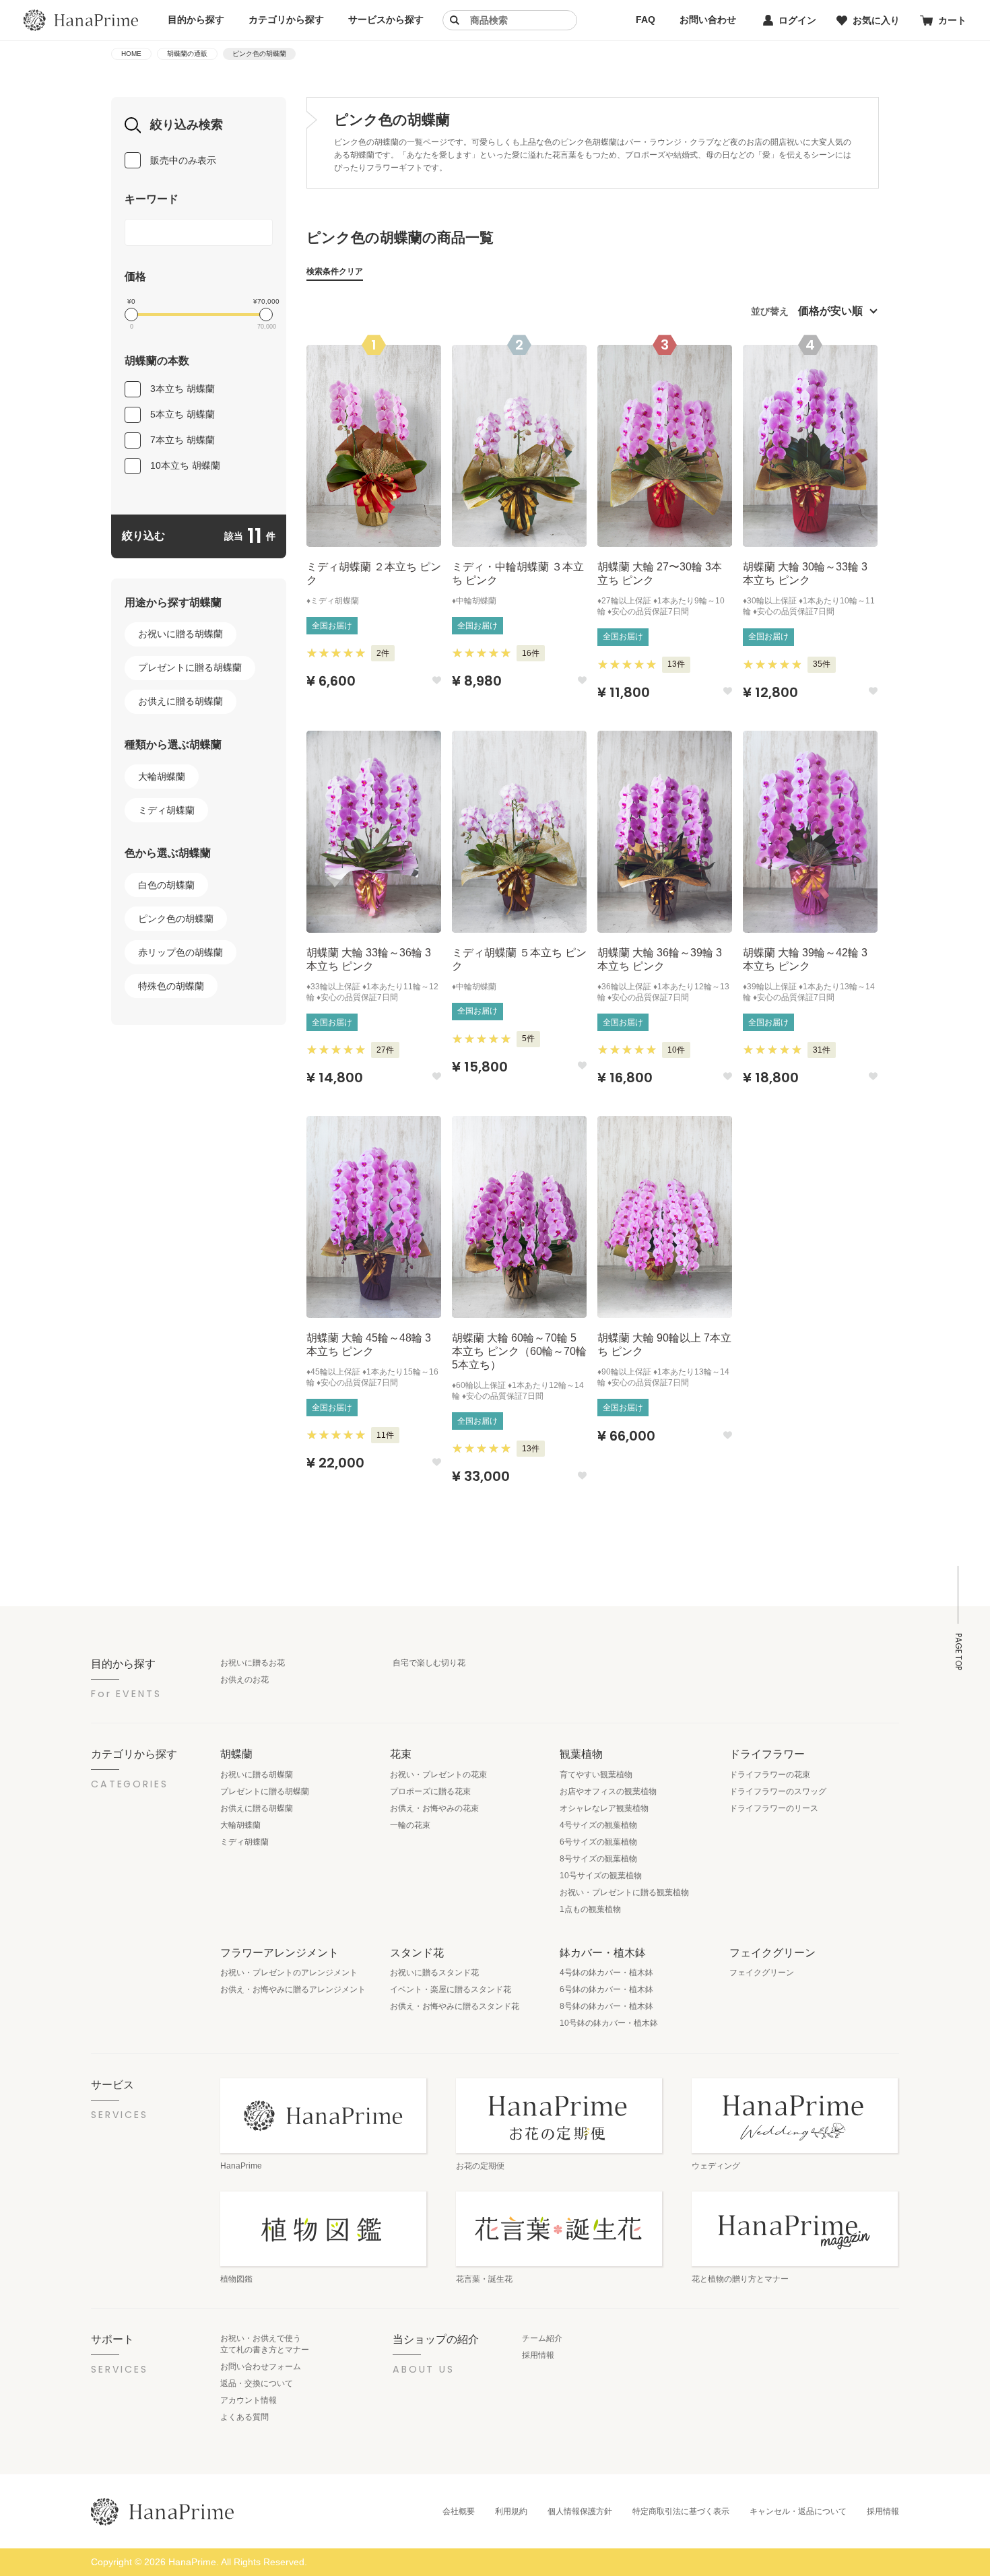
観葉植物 (581, 1754)
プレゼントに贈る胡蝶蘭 (190, 667)
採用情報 (538, 2355)
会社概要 (459, 2511)
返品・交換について (257, 2383)
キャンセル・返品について (798, 2511)
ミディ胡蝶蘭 (166, 810)
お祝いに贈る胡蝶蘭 (180, 634)
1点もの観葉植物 (590, 1909)
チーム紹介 (542, 2338)
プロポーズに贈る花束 (430, 1791)
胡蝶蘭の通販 (187, 54)
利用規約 (511, 2511)
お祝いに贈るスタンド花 (434, 1973)
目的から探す (196, 20)
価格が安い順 (830, 311)
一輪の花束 (410, 1825)
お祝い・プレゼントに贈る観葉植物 (624, 1892)
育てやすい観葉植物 (596, 1775)
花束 (401, 1754)
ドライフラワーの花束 (770, 1775)
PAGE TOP (958, 1652)
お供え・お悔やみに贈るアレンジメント (293, 1989)
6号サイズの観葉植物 (598, 1842)
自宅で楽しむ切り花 (429, 1663)
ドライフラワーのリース (774, 1808)
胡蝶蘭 (236, 1754)
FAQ (646, 20)
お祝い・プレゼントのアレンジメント (289, 1973)
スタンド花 (417, 1952)
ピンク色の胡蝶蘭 (176, 919)
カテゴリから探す (286, 20)
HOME (131, 54)
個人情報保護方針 (580, 2511)
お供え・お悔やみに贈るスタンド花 (455, 2006)
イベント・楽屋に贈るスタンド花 (451, 1989)
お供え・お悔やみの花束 (434, 1808)
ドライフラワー (767, 1754)
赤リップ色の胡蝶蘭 (180, 952)
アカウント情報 (249, 2400)
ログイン (797, 20)
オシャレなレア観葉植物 (604, 1808)
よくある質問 (244, 2417)
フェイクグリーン (772, 1952)
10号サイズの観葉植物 (601, 1876)
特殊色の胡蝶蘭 (171, 986)
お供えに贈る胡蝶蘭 (180, 701)
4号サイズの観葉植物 (598, 1825)
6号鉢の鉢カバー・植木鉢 (606, 1989)
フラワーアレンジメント (279, 1952)
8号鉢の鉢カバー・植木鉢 (606, 2006)
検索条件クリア (335, 271)
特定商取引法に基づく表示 (681, 2511)
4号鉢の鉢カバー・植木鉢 (606, 1973)
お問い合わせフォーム (261, 2367)
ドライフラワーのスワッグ (778, 1791)
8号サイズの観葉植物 (598, 1859)
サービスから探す (386, 20)
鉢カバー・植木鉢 (603, 1952)
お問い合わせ (708, 20)
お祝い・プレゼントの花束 (438, 1775)
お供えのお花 (244, 1680)
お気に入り (876, 20)
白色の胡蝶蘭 (166, 885)
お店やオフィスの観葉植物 (608, 1791)
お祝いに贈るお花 (253, 1663)
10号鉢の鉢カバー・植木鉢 (609, 2023)
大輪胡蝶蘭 (162, 777)
